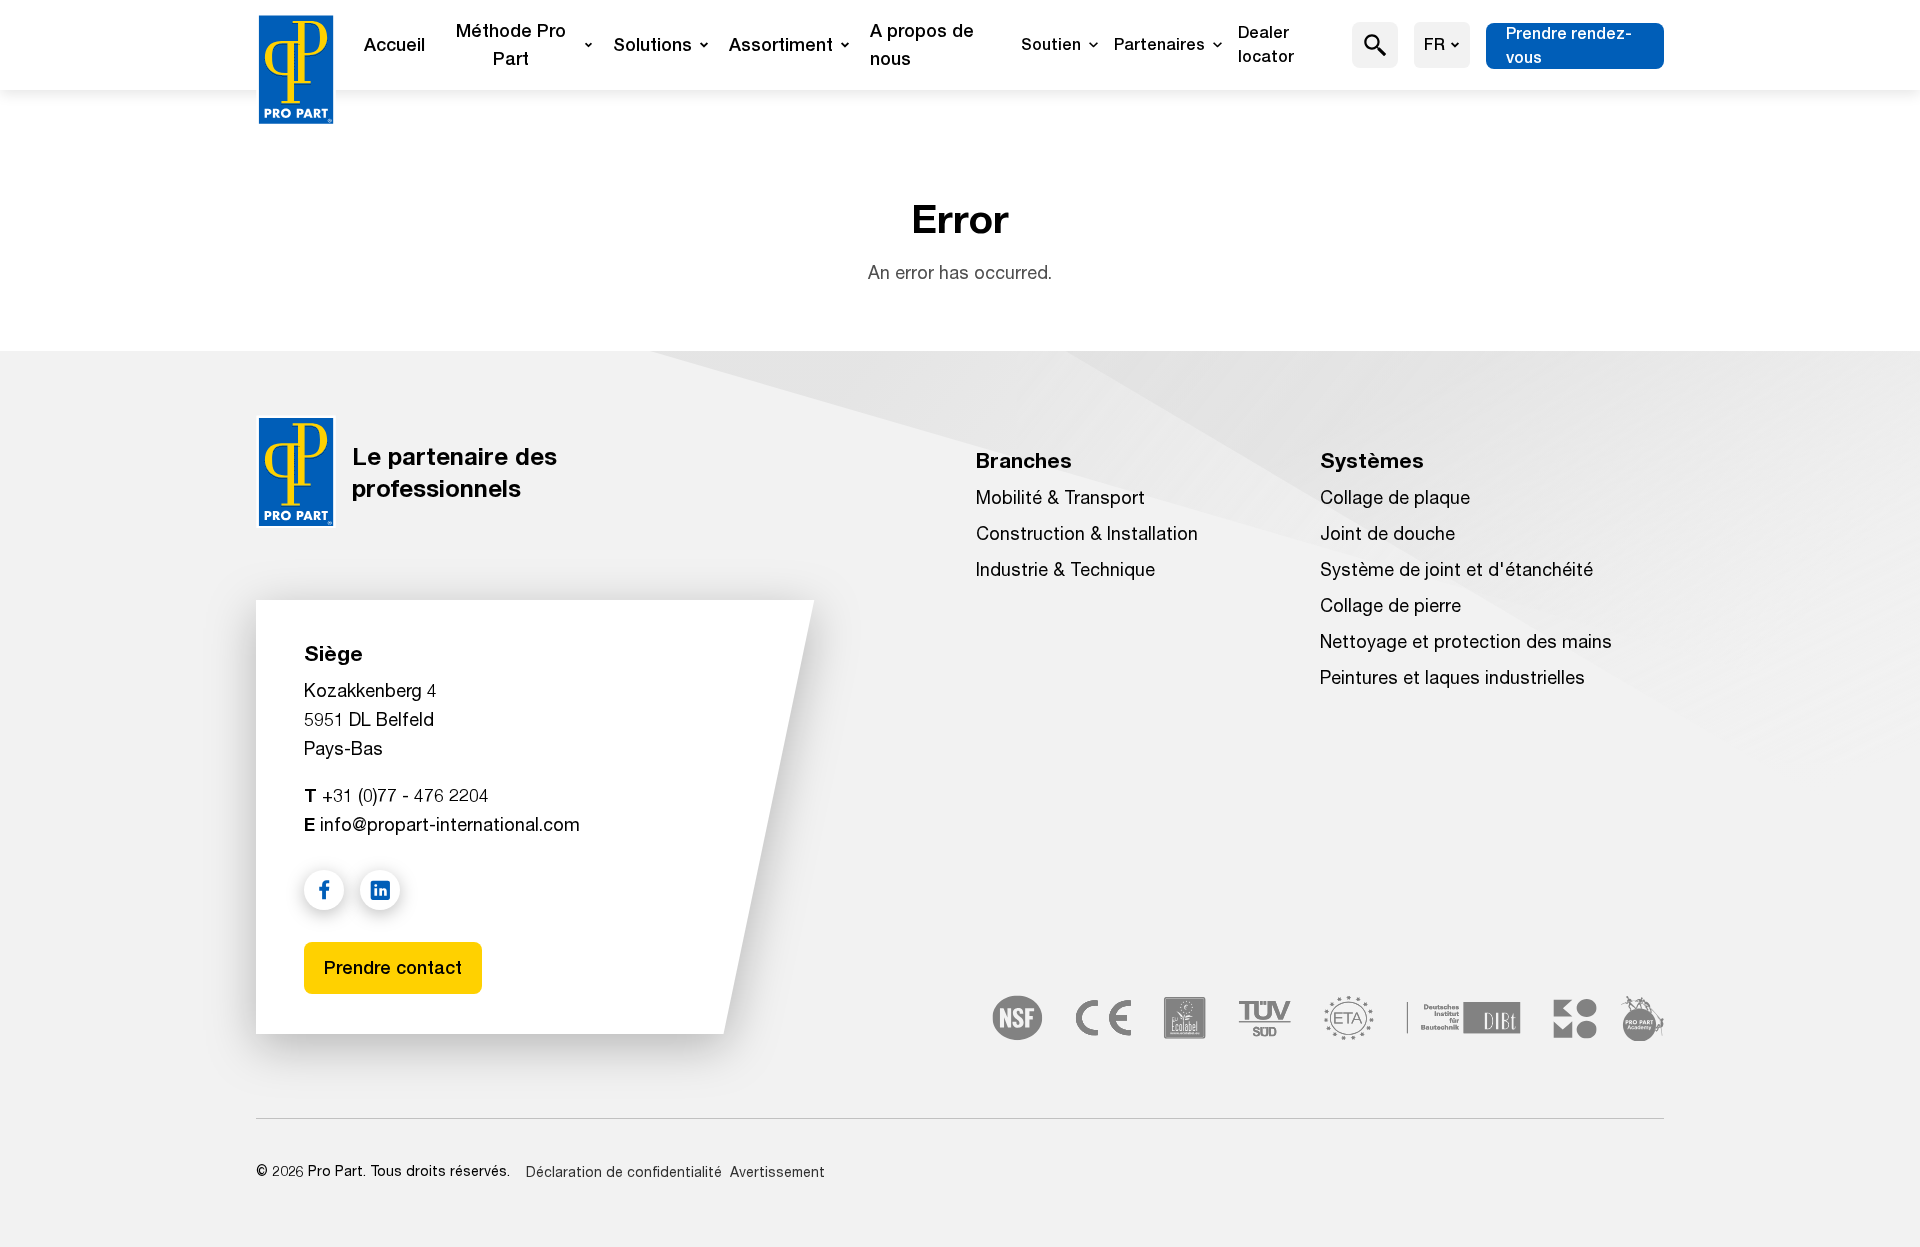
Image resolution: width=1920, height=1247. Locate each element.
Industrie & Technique (1065, 569)
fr (1434, 44)
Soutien (1051, 44)
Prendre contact (393, 967)
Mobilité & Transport (1060, 497)
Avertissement (777, 1171)
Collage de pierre (1390, 605)
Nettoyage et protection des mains (1466, 641)
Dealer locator (1266, 44)
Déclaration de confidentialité (624, 1171)
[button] (1375, 45)
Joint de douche (1387, 533)
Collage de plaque (1395, 497)
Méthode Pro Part (511, 44)
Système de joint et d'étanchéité (1456, 569)
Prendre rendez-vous (1569, 45)
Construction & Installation (1087, 533)
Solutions (652, 44)
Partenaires (1159, 44)
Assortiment (781, 44)
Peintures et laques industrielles (1452, 677)
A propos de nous (922, 44)
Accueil (394, 44)
